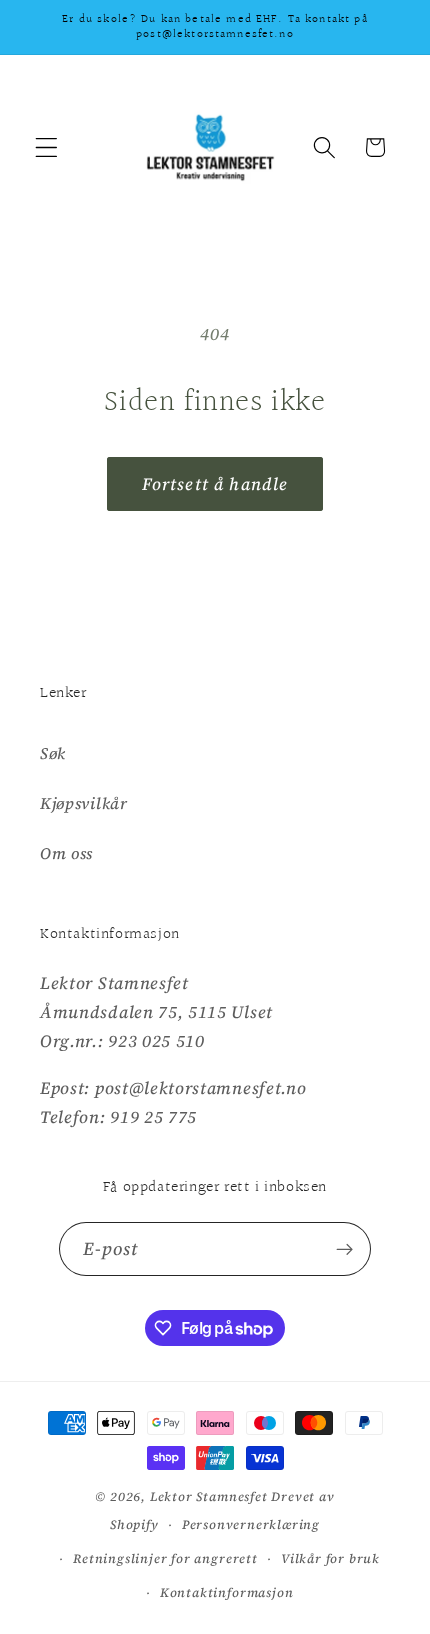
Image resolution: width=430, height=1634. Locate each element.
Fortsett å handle (215, 484)
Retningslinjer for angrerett (165, 1558)
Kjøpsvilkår (84, 803)
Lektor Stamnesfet (209, 1496)
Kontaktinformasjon (227, 1592)
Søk (53, 753)
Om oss (66, 853)
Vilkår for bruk (330, 1558)
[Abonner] (345, 1249)
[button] (46, 147)
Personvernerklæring (251, 1524)
